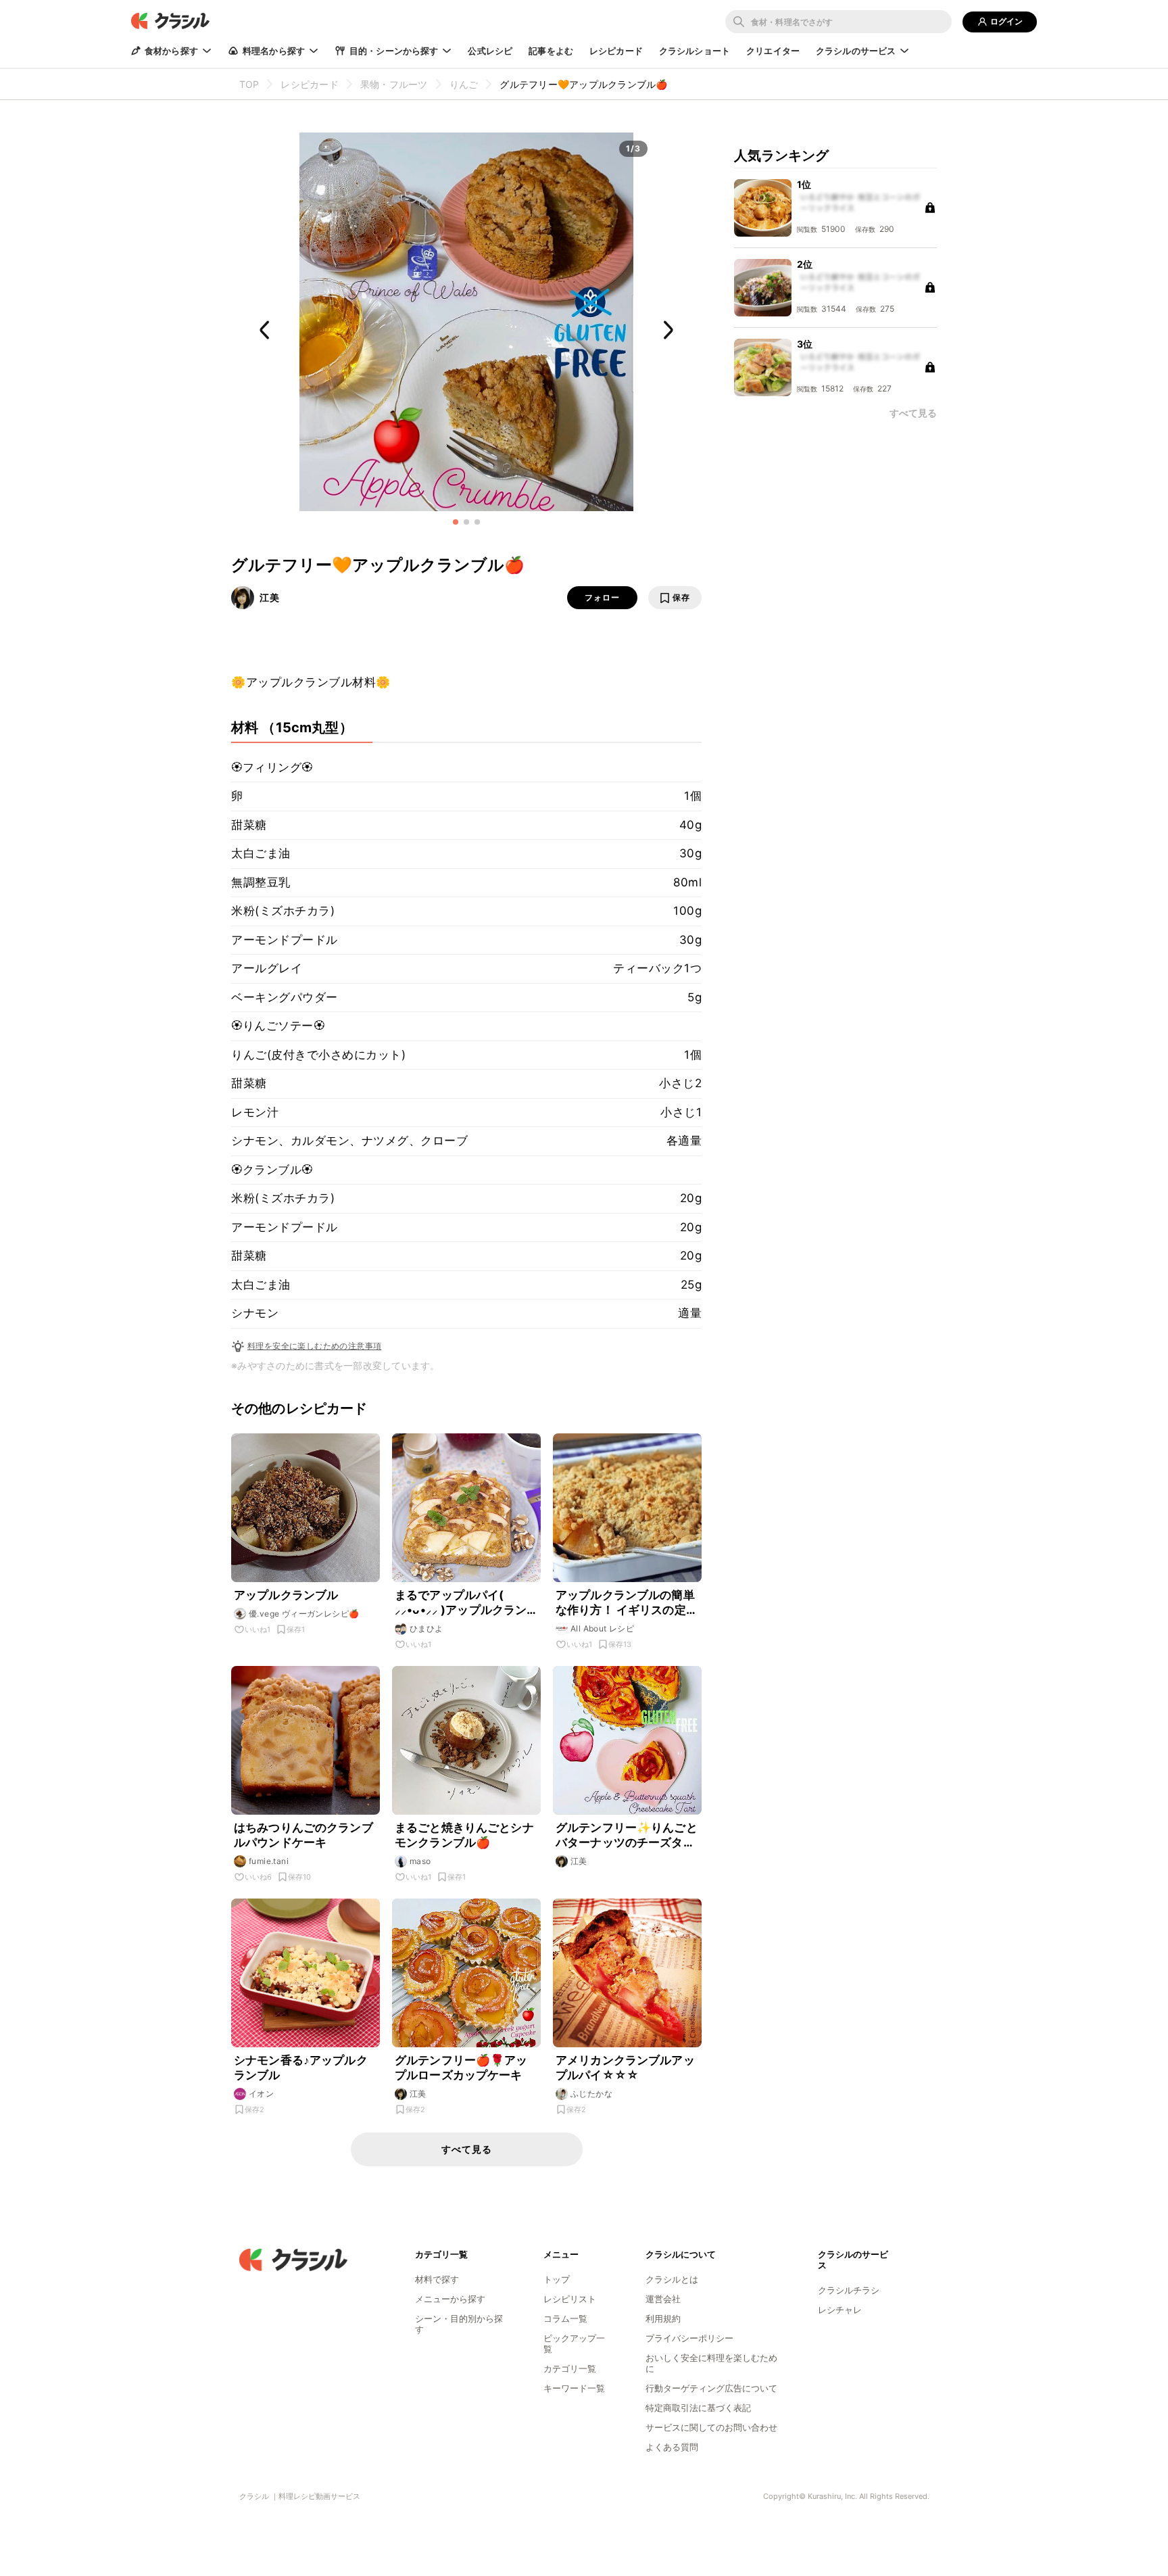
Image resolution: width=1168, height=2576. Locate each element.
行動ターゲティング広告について (711, 2388)
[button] (456, 522)
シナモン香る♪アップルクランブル (301, 2068)
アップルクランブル (286, 1595)
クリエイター (773, 51)
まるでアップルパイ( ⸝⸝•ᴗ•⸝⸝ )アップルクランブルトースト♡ (461, 1603)
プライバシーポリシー (689, 2338)
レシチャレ (840, 2310)
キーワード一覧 (574, 2388)
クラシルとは (672, 2279)
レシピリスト (570, 2299)
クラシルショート (695, 51)
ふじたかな (591, 2094)
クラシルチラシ (849, 2290)
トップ (557, 2279)
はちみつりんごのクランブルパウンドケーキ (303, 1835)
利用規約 (663, 2318)
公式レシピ (490, 51)
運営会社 (663, 2299)
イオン (261, 2094)
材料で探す (437, 2279)
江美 (270, 597)
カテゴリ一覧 (570, 2368)
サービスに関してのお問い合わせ (711, 2427)
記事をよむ (551, 51)
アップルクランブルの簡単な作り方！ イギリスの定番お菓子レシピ (627, 1603)
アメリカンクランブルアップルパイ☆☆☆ (625, 2068)
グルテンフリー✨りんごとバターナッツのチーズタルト (627, 1835)
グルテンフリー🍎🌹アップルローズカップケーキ (461, 2068)
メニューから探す (450, 2299)
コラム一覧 (565, 2318)
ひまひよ (427, 1628)
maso (420, 1861)
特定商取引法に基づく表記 (698, 2408)
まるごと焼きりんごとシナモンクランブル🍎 (464, 1835)
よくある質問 (672, 2447)
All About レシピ (602, 1628)
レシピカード (616, 51)
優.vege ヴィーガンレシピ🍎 (304, 1614)
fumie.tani (269, 1861)
